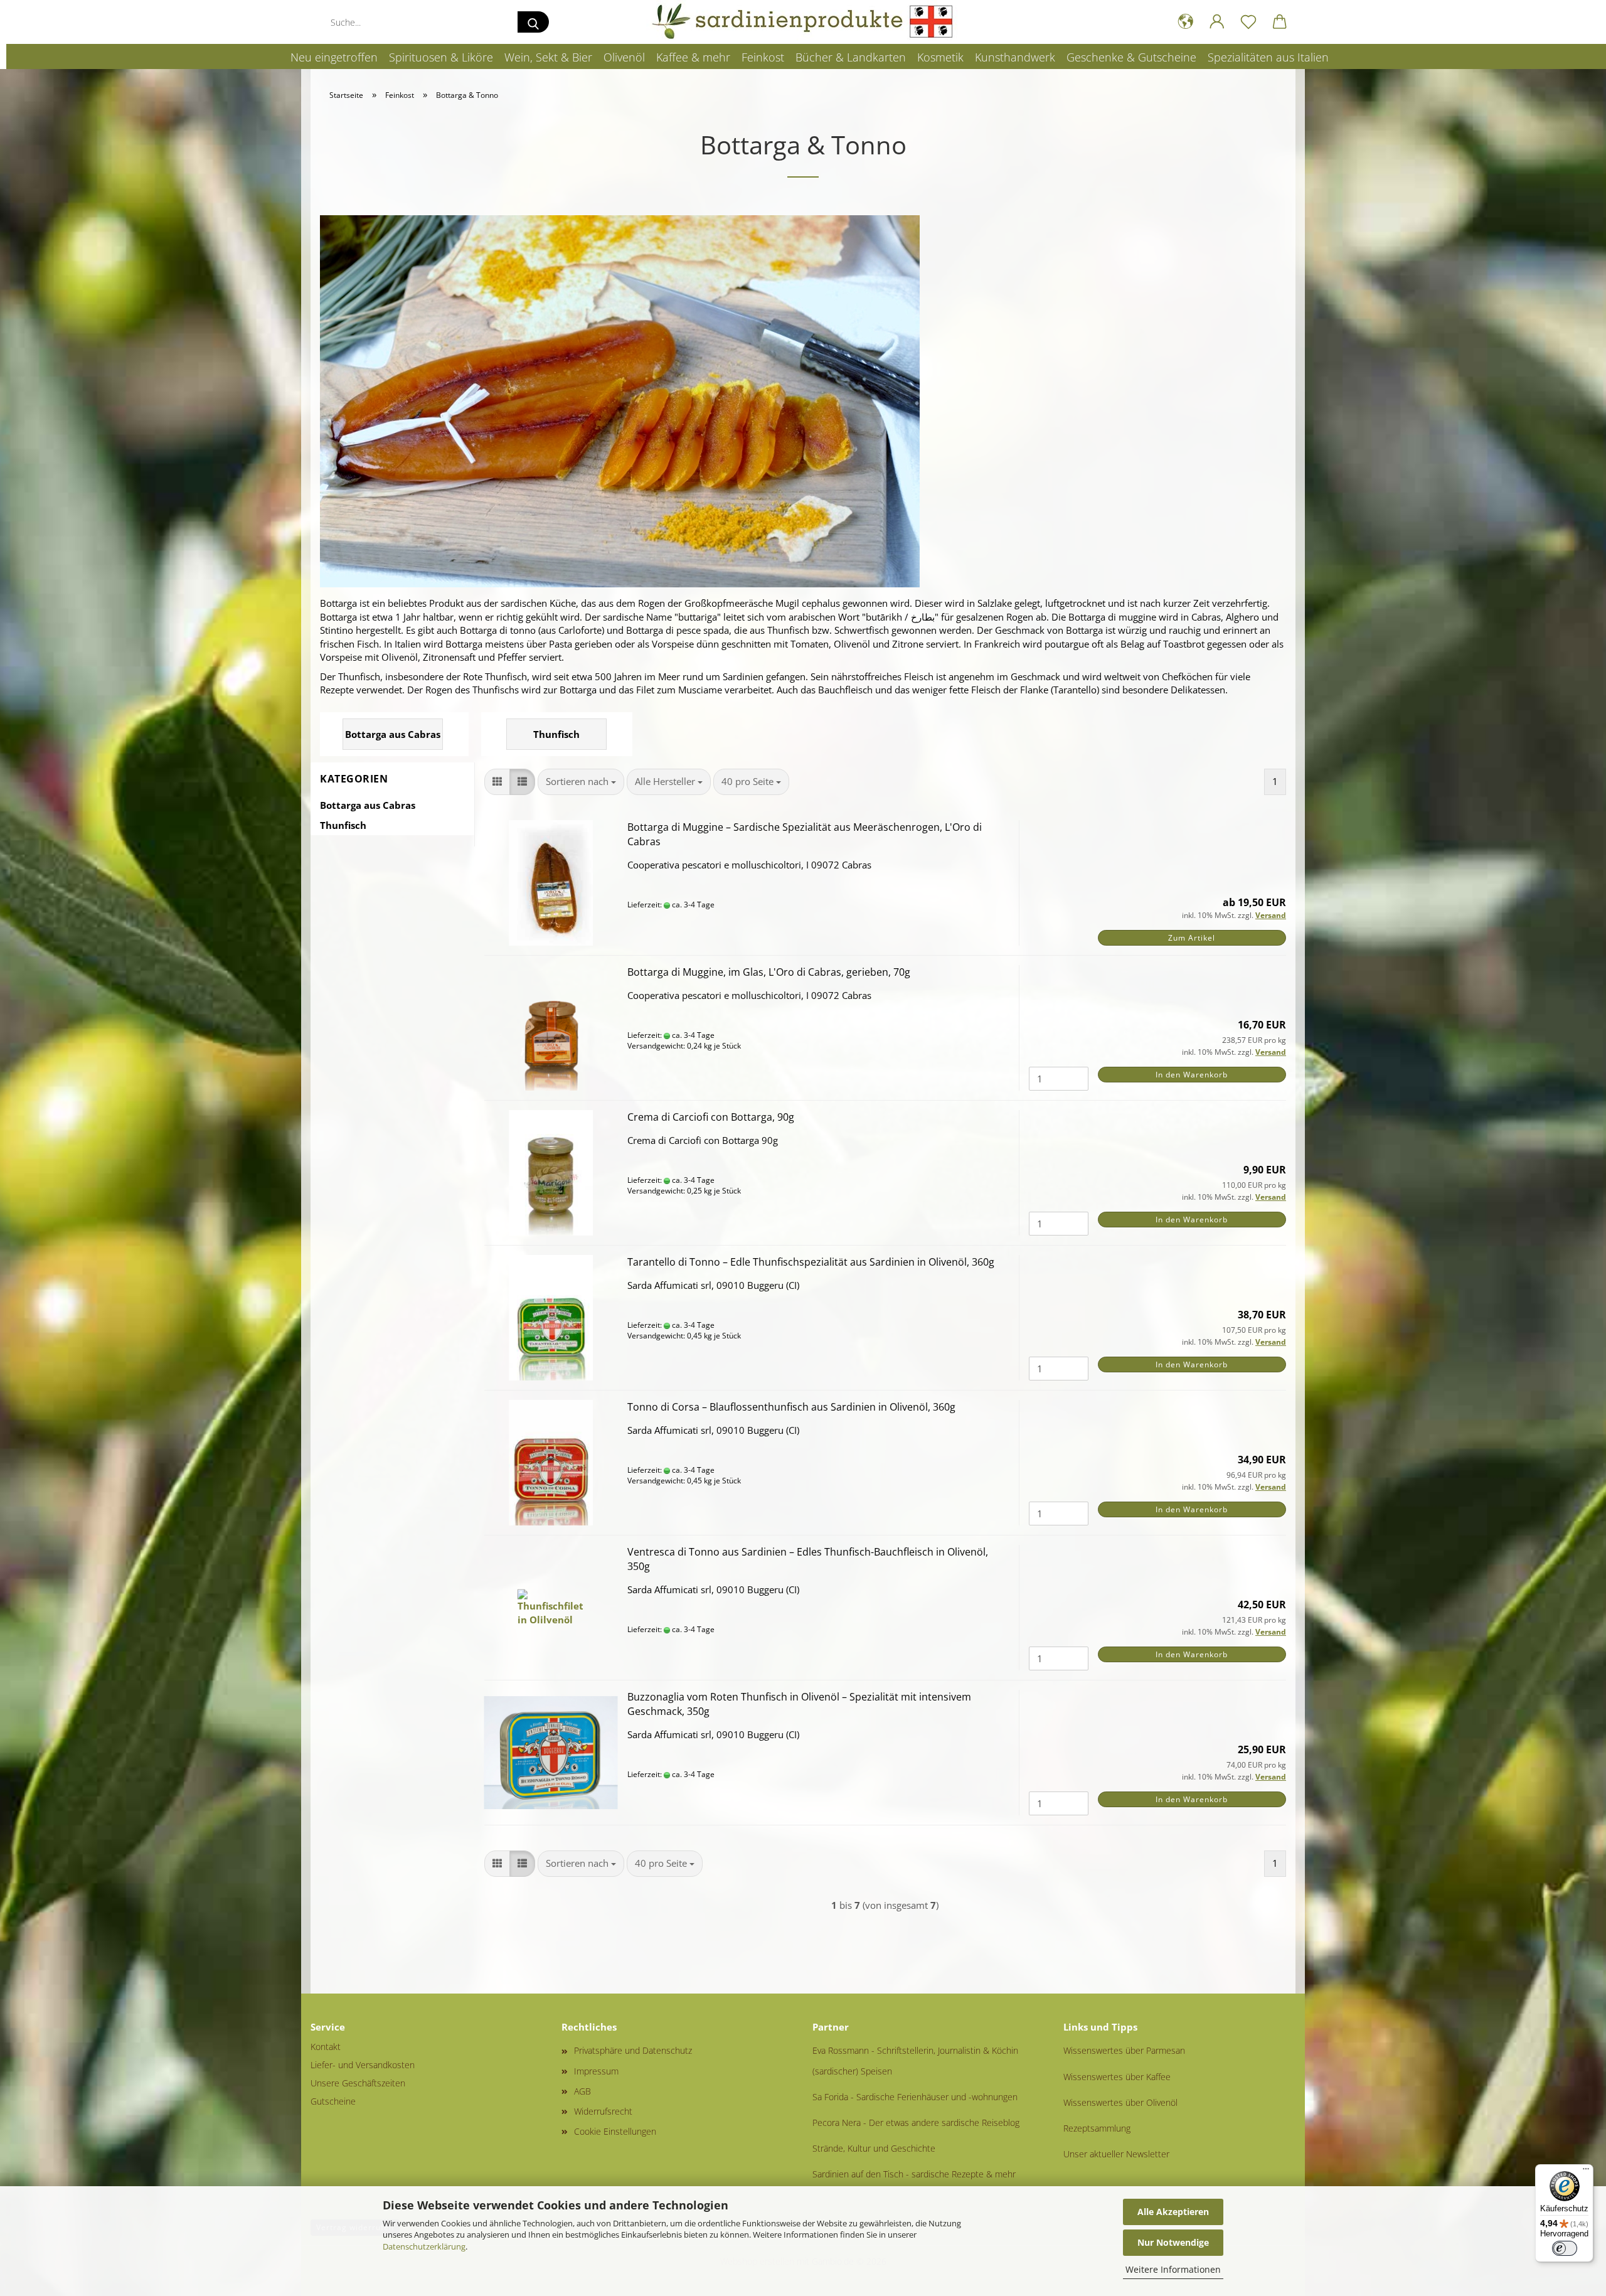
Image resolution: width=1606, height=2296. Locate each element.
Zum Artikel (1192, 938)
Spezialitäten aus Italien (1268, 57)
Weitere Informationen (1173, 2269)
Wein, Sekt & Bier (548, 57)
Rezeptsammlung (1097, 2128)
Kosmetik (940, 57)
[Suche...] (533, 22)
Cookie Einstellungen (615, 2131)
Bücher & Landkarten (851, 57)
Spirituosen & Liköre (441, 57)
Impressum (596, 2071)
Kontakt (326, 2047)
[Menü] (1586, 2172)
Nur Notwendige (1173, 2242)
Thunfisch (343, 825)
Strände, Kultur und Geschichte (874, 2148)
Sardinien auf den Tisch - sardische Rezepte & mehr (914, 2174)
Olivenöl (624, 57)
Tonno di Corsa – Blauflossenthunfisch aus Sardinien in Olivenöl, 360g (791, 1407)
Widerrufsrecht (603, 2111)
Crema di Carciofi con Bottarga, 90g (711, 1117)
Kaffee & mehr (693, 57)
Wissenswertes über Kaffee (1117, 2077)
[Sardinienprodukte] (803, 22)
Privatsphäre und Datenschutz (633, 2050)
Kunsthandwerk (1015, 57)
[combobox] (581, 782)
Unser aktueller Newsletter (1116, 2154)
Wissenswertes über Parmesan (1124, 2050)
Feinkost (763, 57)
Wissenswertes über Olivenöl (1120, 2102)
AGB (582, 2091)
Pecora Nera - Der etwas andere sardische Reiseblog (916, 2122)
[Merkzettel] (1248, 22)
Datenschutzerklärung (424, 2246)
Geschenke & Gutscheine (1131, 57)
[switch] (1565, 2248)
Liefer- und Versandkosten (363, 2065)
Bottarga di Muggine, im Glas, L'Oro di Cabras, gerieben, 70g (769, 972)
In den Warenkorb (1192, 1075)
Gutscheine (333, 2101)
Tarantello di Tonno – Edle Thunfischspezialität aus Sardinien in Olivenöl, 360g (811, 1262)
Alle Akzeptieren (1173, 2212)
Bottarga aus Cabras (368, 805)
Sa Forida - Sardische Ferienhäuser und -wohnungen (915, 2097)
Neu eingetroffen (334, 57)
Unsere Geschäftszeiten (358, 2083)
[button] (1186, 22)
